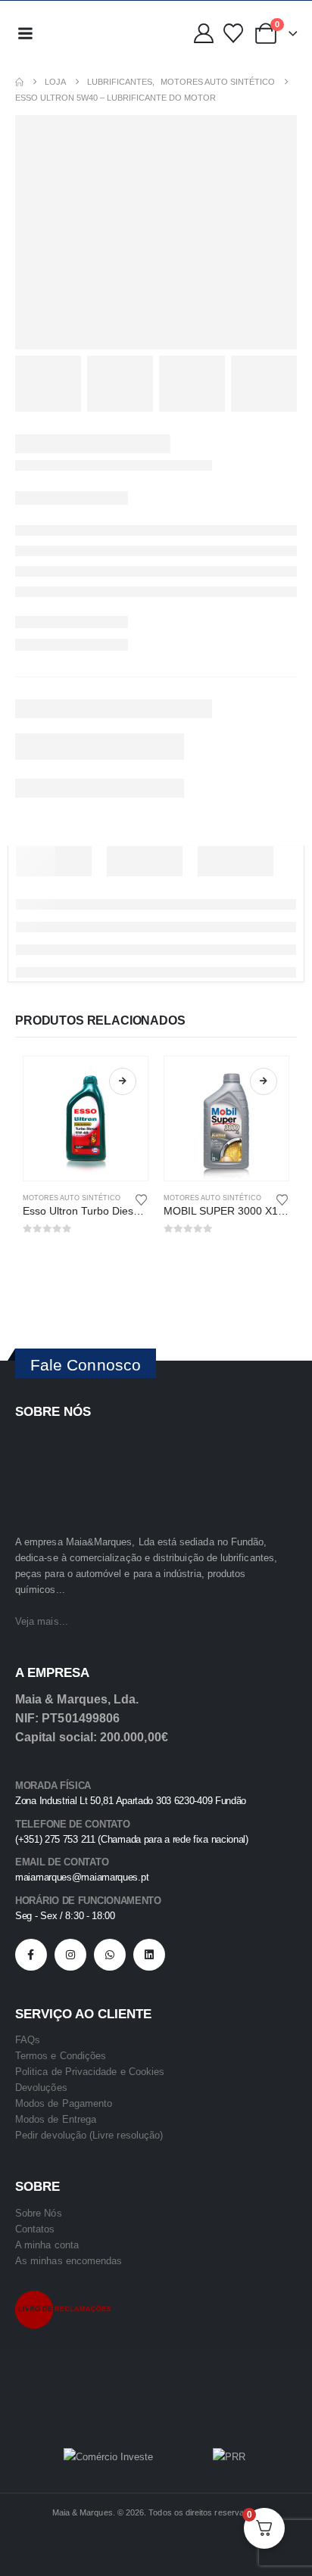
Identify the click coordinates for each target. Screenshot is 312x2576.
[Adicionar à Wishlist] (142, 1199)
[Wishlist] (233, 33)
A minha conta (47, 2245)
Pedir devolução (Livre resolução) (89, 2135)
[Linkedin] (149, 1955)
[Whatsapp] (110, 1955)
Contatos (35, 2229)
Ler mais (123, 1081)
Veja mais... (42, 1621)
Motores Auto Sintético (72, 1198)
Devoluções (41, 2088)
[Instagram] (70, 1955)
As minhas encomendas (69, 2261)
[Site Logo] (75, 33)
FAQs (28, 2040)
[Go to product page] (86, 1118)
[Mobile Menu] (25, 33)
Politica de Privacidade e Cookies (90, 2072)
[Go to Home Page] (19, 82)
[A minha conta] (203, 33)
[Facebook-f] (31, 1955)
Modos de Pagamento (64, 2103)
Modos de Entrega (56, 2119)
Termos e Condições (61, 2056)
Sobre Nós (39, 2213)
